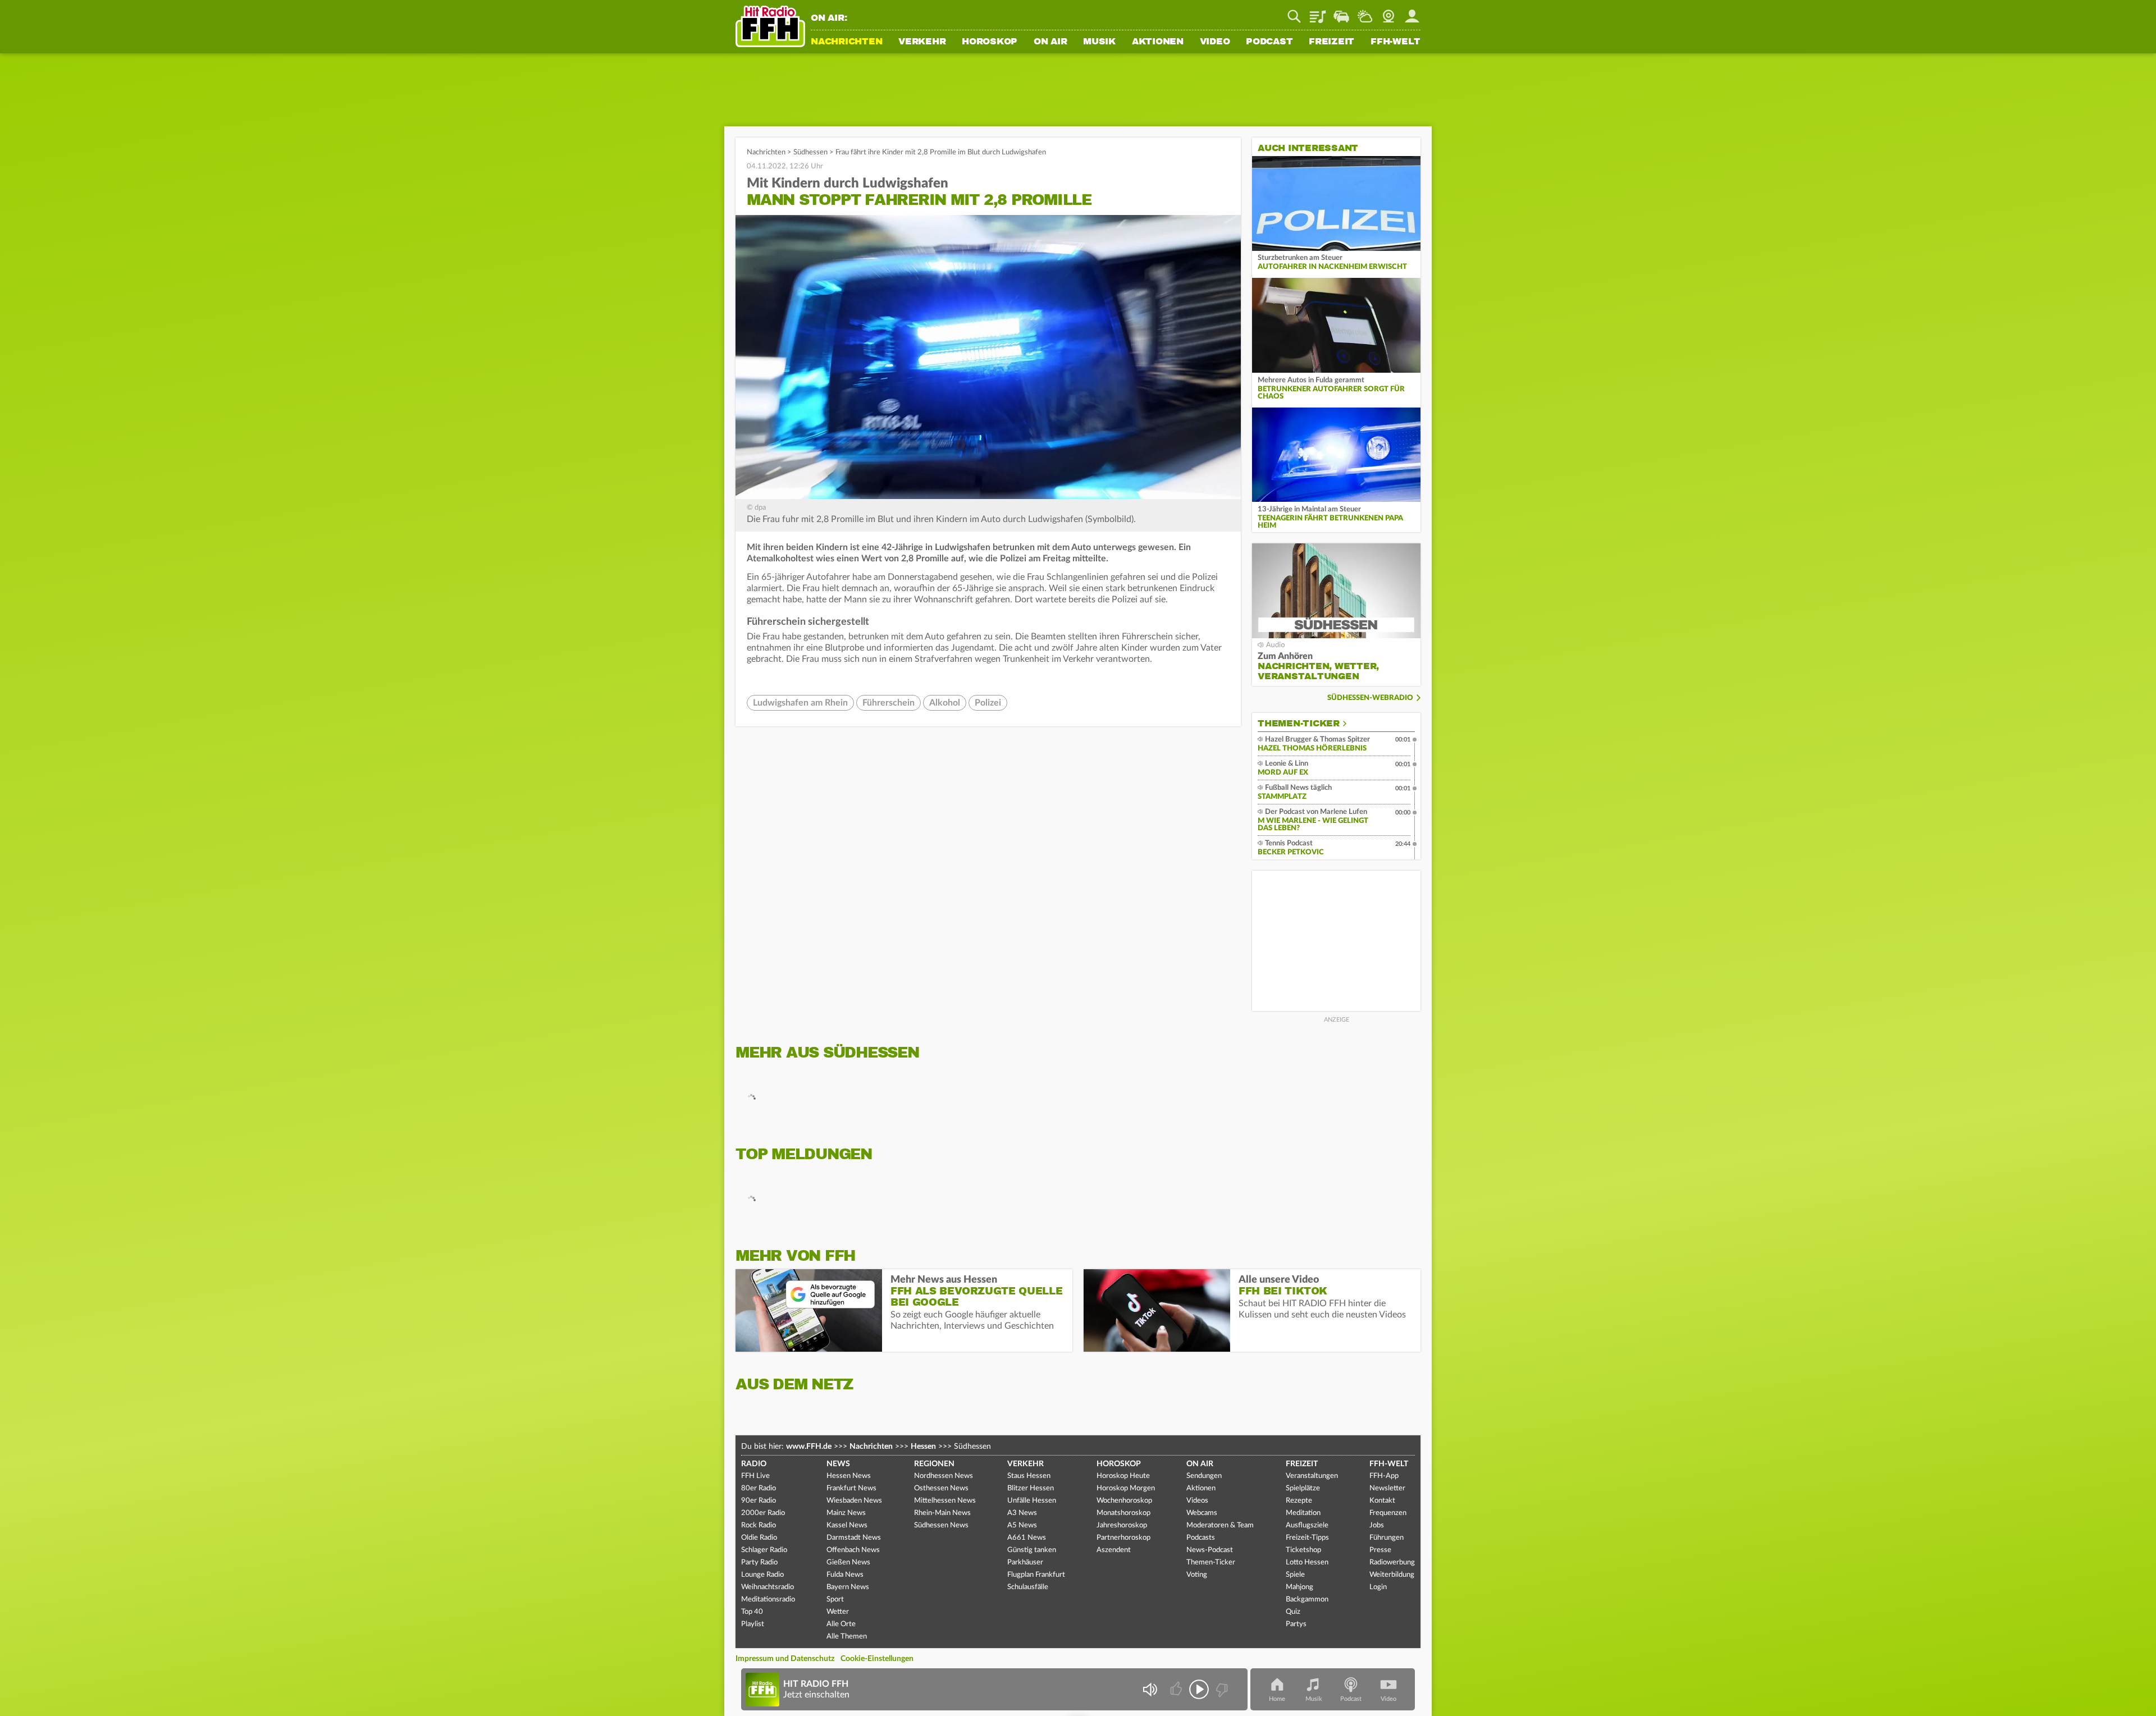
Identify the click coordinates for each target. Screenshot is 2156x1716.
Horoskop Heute (1123, 1476)
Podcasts (1201, 1538)
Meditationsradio (768, 1600)
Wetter (1365, 12)
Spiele (1295, 1575)
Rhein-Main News (942, 1513)
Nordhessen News (944, 1476)
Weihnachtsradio (768, 1587)
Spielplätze (1303, 1488)
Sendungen (1204, 1476)
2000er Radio (763, 1513)
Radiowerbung (1392, 1562)
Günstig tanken (1032, 1550)
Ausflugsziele (1307, 1525)
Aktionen (1158, 42)
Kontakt (1382, 1501)
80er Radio (759, 1488)
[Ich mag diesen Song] (1177, 1689)
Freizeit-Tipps (1307, 1538)
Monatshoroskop (1123, 1513)
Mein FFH (1412, 12)
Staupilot (1341, 12)
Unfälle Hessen (1032, 1501)
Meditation (1303, 1513)
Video (1215, 42)
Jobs (1377, 1525)
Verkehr (922, 42)
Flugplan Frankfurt (1036, 1575)
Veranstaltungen (1312, 1476)
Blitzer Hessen (1031, 1488)
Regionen (934, 1464)
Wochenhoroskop (1124, 1501)
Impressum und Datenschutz (785, 1659)
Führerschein (889, 703)
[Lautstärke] (1150, 1689)
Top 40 (752, 1612)
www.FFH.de (809, 1447)
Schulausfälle (1028, 1587)
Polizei (988, 703)
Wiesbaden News (854, 1501)
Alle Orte (841, 1624)
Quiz (1293, 1612)
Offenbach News (853, 1550)
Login (1378, 1587)
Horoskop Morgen (1126, 1488)
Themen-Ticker (1299, 724)
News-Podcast (1210, 1550)
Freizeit (1331, 42)
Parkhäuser (1025, 1562)
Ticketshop (1303, 1550)
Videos (1197, 1501)
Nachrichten (846, 42)
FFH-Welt (1396, 42)
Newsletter (1387, 1488)
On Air (1050, 42)
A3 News (1022, 1513)
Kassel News (847, 1525)
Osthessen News (941, 1488)
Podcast (1269, 42)
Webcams (1202, 1513)
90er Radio (759, 1501)
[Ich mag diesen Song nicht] (1221, 1689)
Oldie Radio (759, 1538)
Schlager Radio (764, 1550)
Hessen (923, 1447)
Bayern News (848, 1587)
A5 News (1022, 1525)
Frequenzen (1388, 1513)
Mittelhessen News (945, 1501)
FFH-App (1384, 1476)
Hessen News (849, 1476)
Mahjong (1299, 1587)
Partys (1296, 1624)
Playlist (1318, 12)
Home (1277, 1699)
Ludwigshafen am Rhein (800, 703)
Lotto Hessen (1307, 1562)
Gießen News (848, 1562)
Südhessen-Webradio (1370, 698)
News (838, 1464)
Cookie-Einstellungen (877, 1659)
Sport (835, 1600)
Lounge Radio (762, 1575)
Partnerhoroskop (1123, 1538)
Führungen (1387, 1538)
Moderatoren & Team (1220, 1525)
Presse (1380, 1550)
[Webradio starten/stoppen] (1199, 1689)
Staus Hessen (1029, 1476)
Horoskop (990, 42)
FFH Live (755, 1476)
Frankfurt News (851, 1488)
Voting (1197, 1575)
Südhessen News (941, 1525)
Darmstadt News (854, 1538)
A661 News (1027, 1538)
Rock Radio (759, 1525)
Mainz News (846, 1513)
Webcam (1388, 12)
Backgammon (1307, 1600)
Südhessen (810, 152)
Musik (1099, 42)
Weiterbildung (1392, 1575)
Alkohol (945, 703)
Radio (754, 1464)
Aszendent (1114, 1550)
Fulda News (845, 1575)
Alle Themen (847, 1637)
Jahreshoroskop (1122, 1525)
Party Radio (759, 1562)
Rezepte (1299, 1501)
